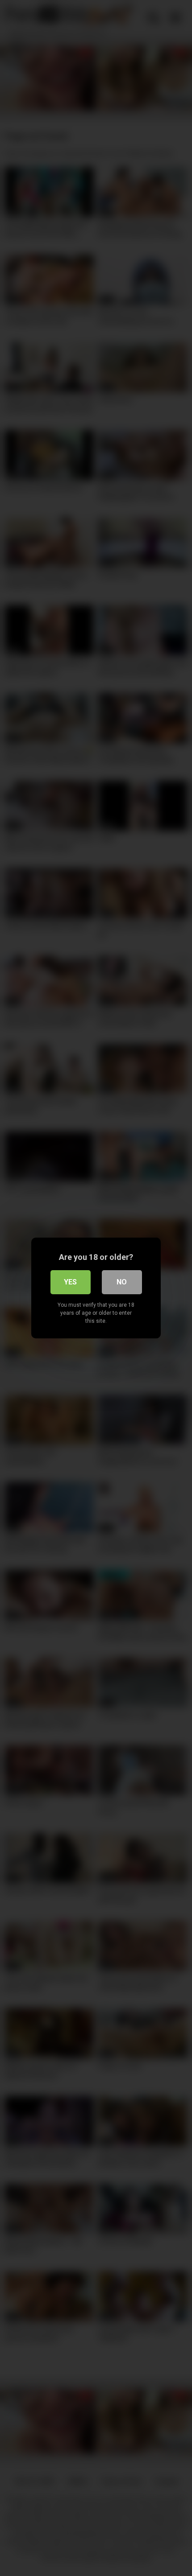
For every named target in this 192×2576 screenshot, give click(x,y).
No (122, 1282)
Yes (70, 1282)
